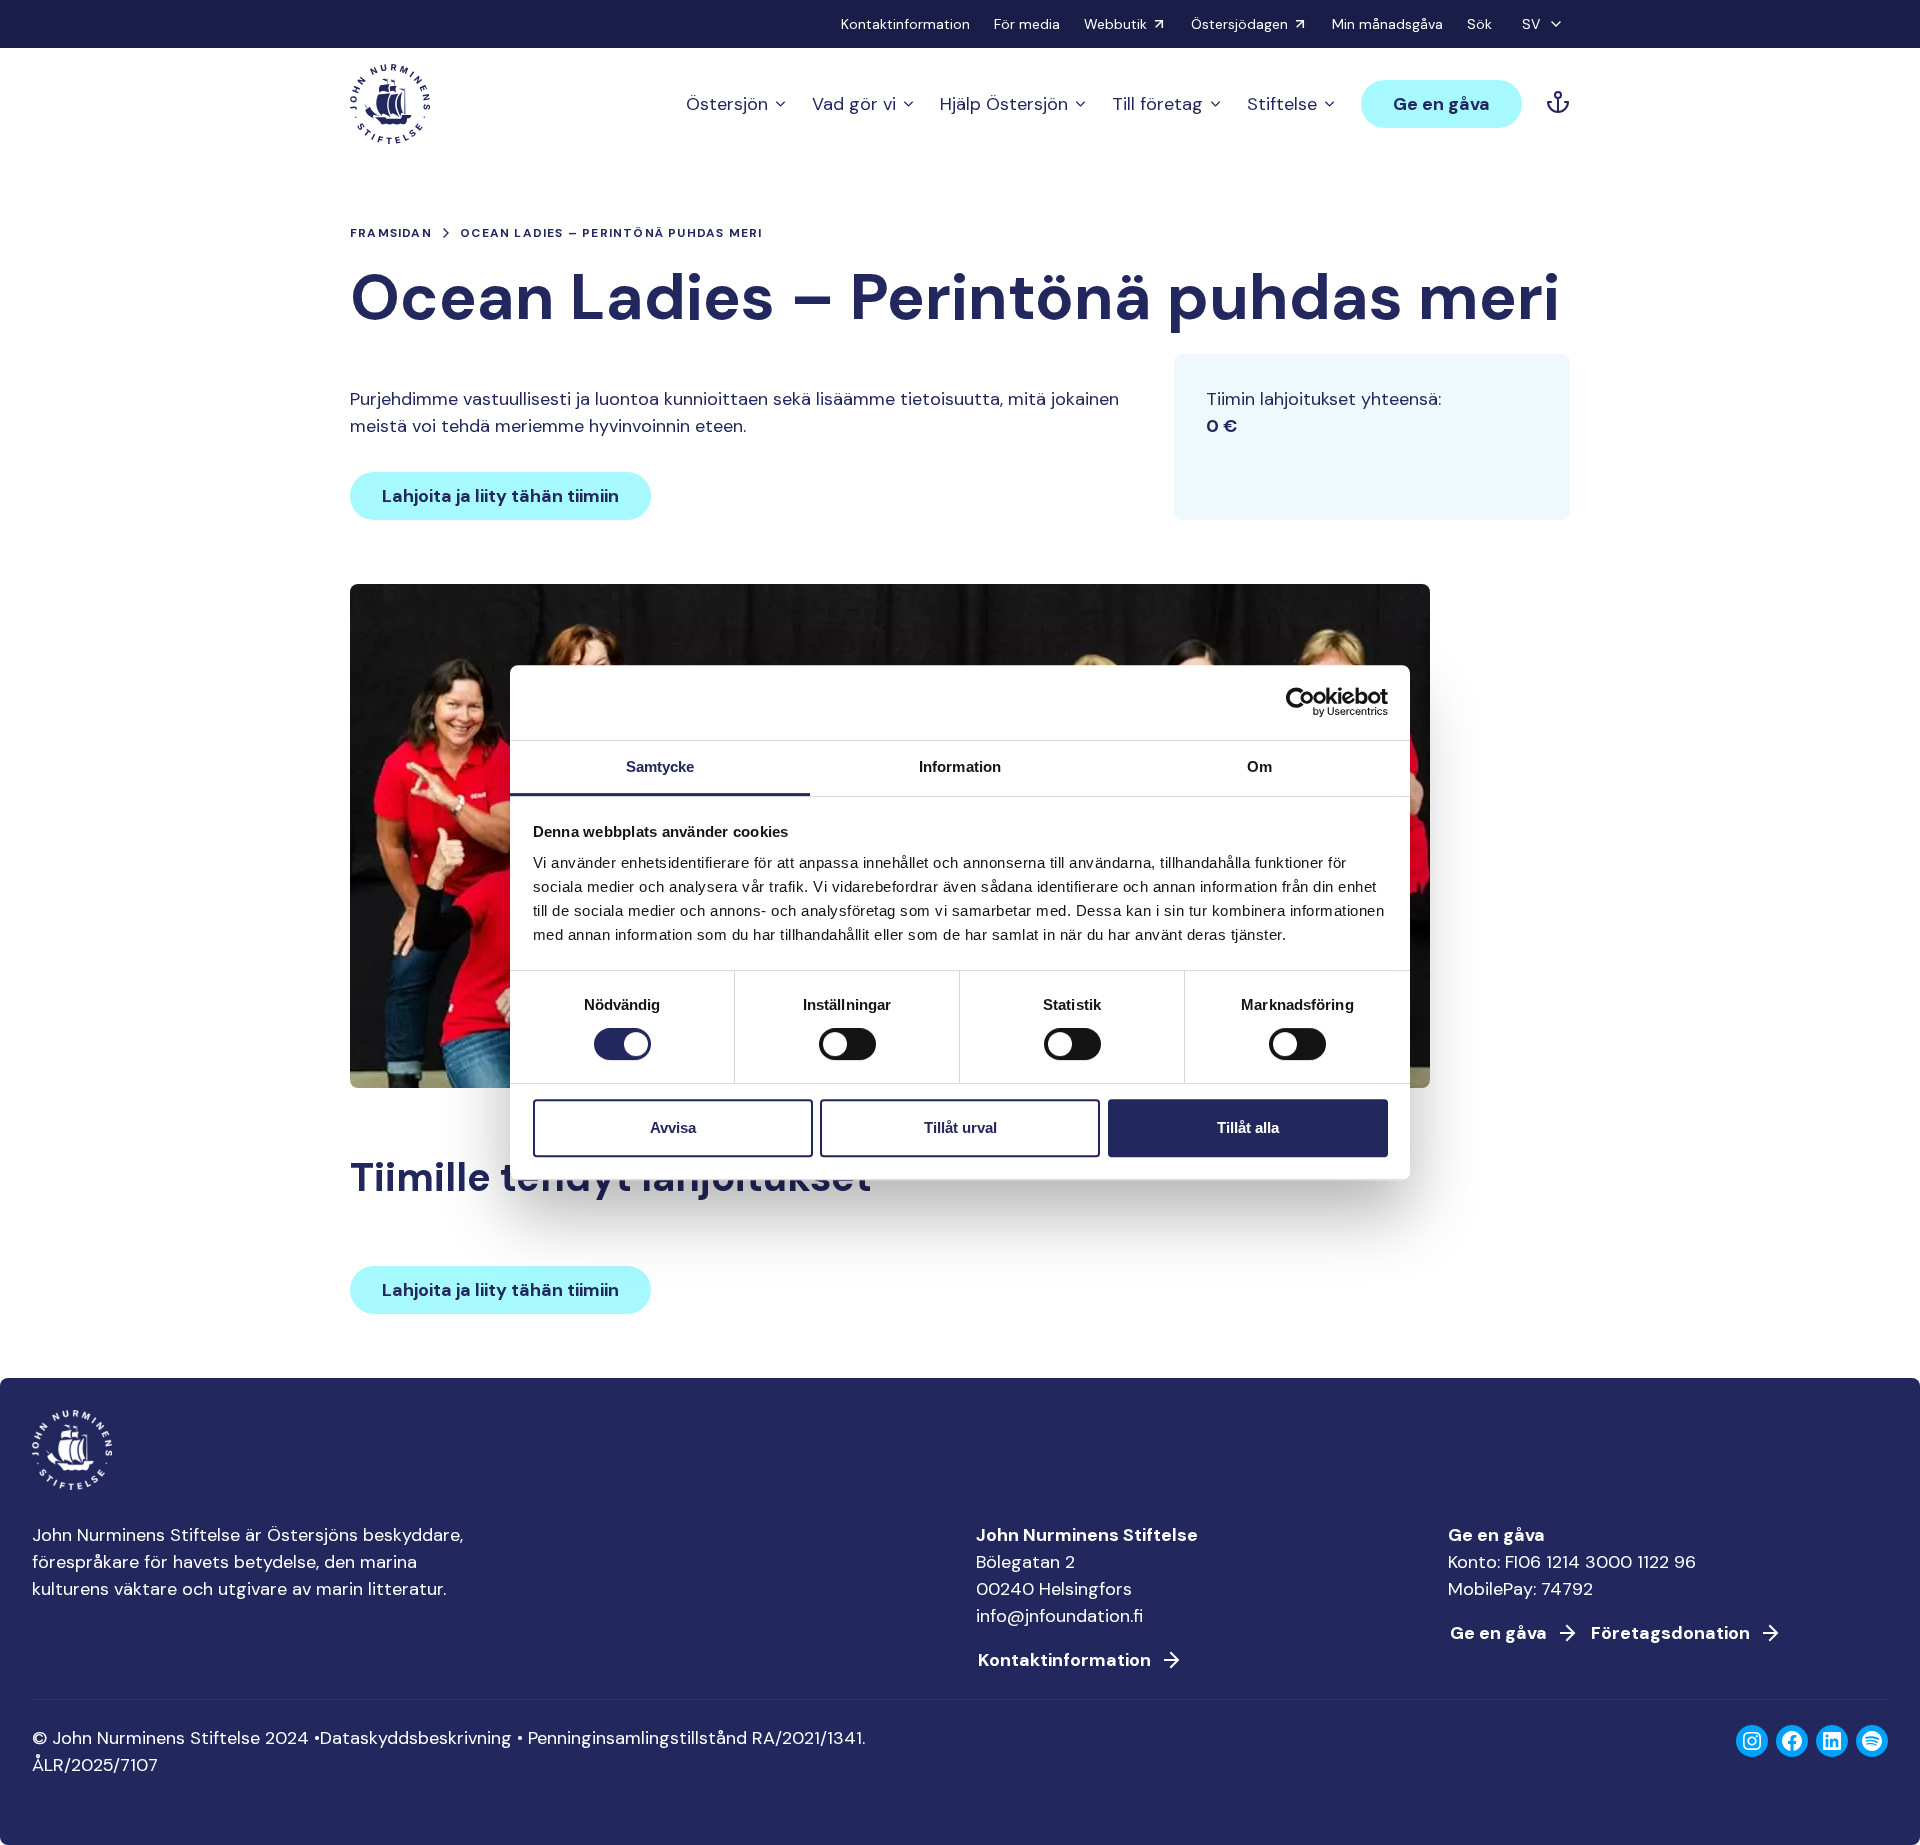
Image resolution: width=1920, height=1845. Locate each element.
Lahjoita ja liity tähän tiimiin (500, 496)
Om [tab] (1259, 766)
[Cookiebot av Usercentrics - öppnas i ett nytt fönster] (1300, 702)
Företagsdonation (1670, 1633)
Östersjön (727, 104)
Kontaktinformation (905, 24)
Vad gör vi (854, 104)
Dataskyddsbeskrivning (416, 1738)
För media (1027, 24)
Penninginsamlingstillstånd (637, 1738)
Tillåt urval (960, 1127)
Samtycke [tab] (660, 766)
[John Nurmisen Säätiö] (390, 104)
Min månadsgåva (1387, 24)
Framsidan (391, 233)
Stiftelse (1282, 104)
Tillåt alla (1248, 1127)
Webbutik (1115, 24)
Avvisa (673, 1127)
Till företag (1157, 104)
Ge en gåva (1441, 104)
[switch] (847, 1052)
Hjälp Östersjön (1004, 104)
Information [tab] (960, 766)
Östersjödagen (1239, 24)
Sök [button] (1479, 24)
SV (1531, 24)
